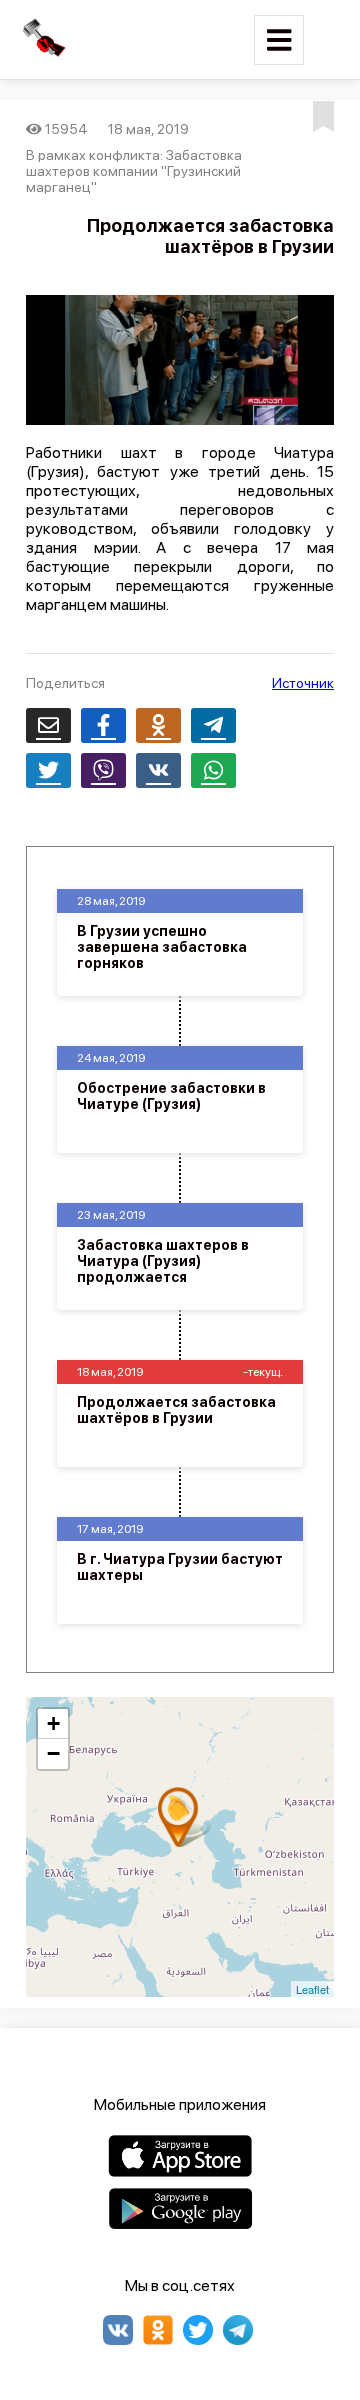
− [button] (53, 1753)
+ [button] (53, 1723)
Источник (303, 683)
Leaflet (312, 1989)
